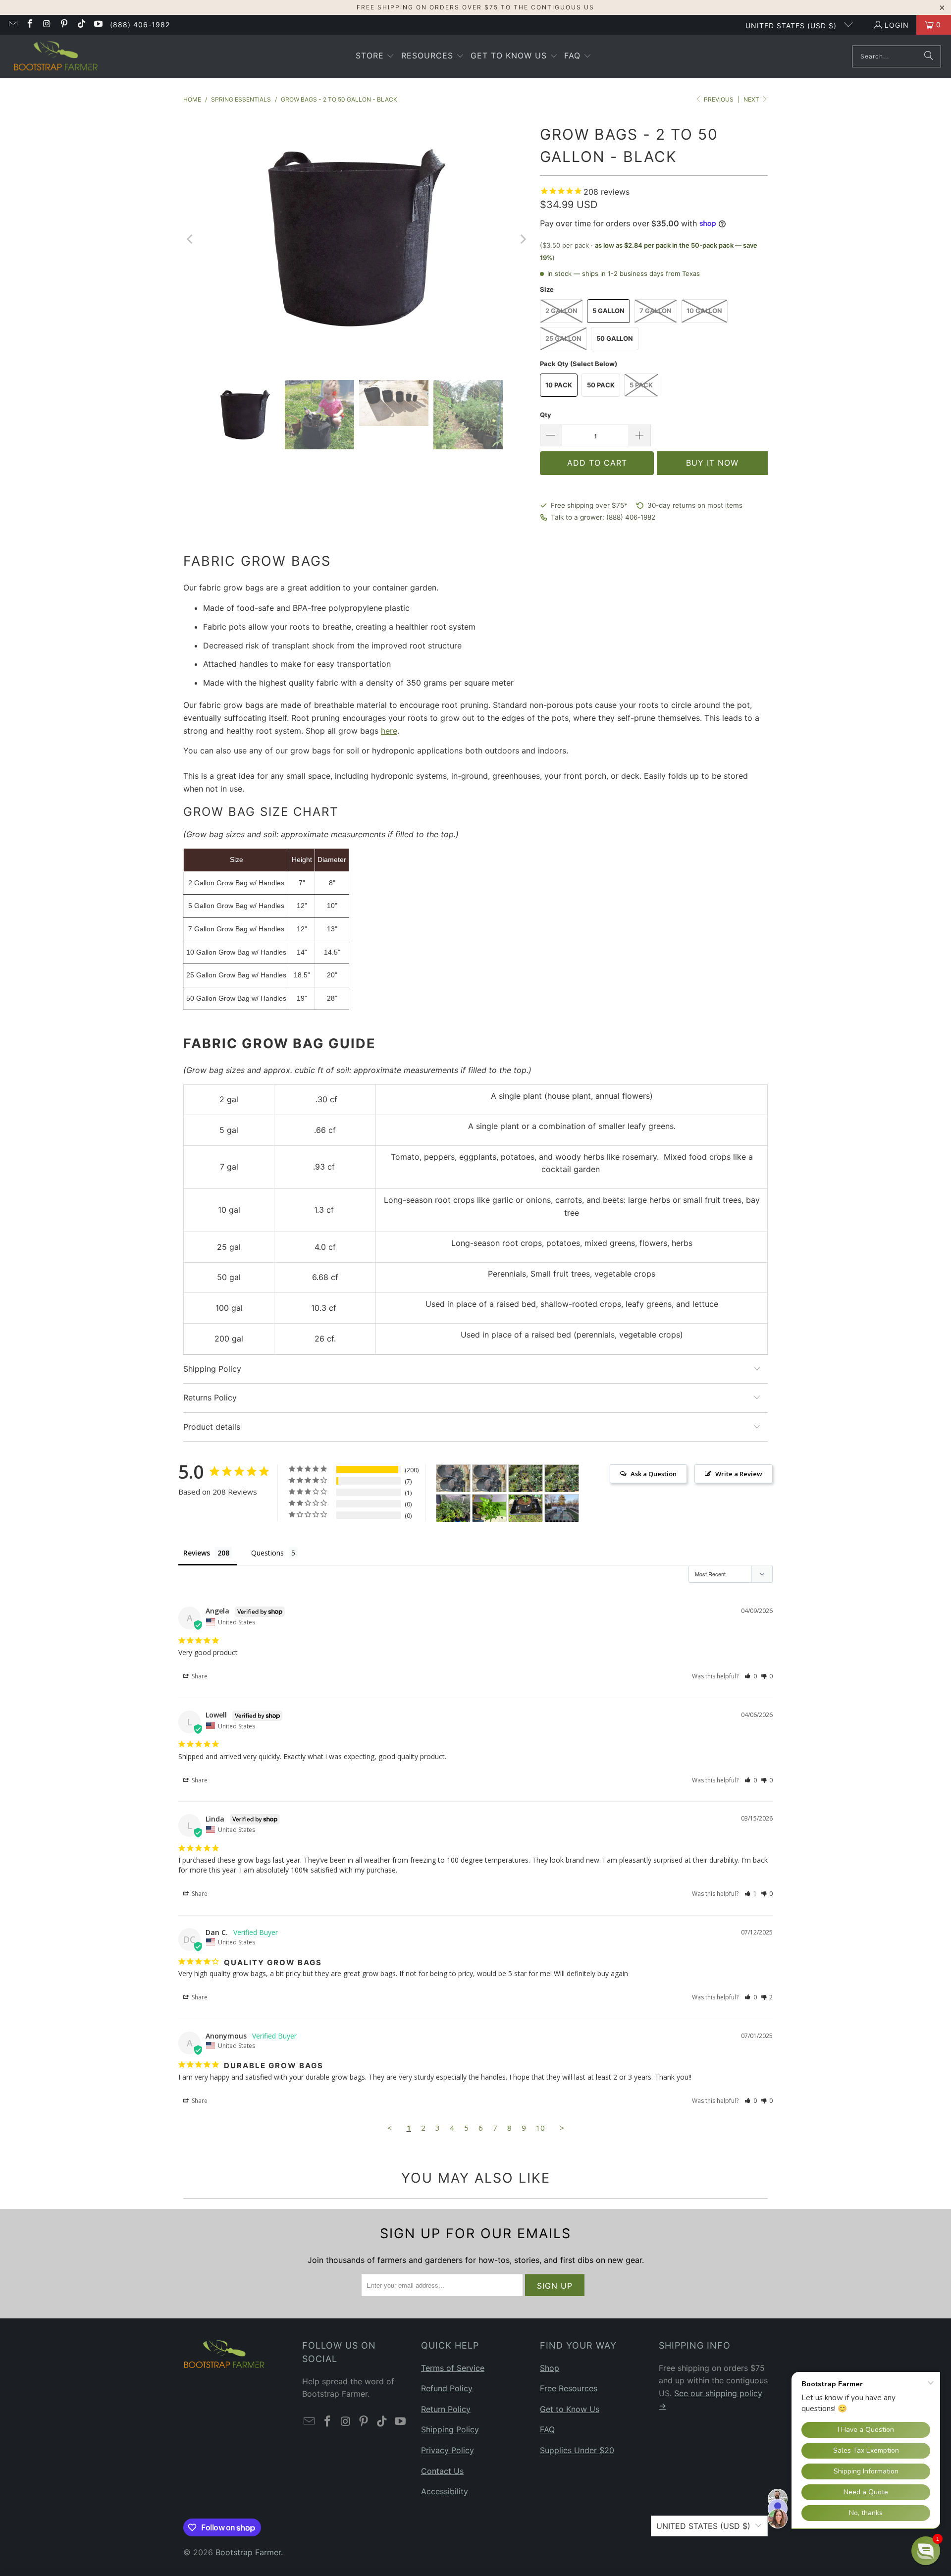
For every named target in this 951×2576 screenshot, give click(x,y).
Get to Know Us (570, 2409)
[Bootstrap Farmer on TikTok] (81, 25)
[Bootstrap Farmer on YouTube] (98, 25)
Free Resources (569, 2388)
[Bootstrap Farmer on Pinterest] (64, 25)
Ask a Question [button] (654, 1474)
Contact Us (442, 2471)
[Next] (523, 240)
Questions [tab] (267, 1553)
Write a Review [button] (739, 1474)
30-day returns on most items (695, 505)
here (389, 731)
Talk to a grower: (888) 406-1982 (603, 517)
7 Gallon (656, 311)
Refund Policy (447, 2388)
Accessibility (445, 2491)
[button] (375, 56)
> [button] (562, 2128)
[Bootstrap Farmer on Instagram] (47, 25)
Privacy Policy (448, 2450)
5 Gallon (608, 311)
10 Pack (559, 385)
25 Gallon (563, 338)
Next (752, 99)
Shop (550, 2368)
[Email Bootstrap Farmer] (12, 25)
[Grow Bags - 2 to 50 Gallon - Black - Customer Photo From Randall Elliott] (562, 1508)
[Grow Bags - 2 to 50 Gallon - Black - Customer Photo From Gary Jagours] (526, 1508)
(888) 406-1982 (140, 25)
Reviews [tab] (197, 1553)
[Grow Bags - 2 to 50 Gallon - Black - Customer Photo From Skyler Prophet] (526, 1478)
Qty (546, 415)
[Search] (929, 56)
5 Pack (641, 385)
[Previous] (191, 240)
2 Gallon (561, 311)
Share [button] (199, 1676)
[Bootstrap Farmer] (56, 56)
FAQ (547, 2429)
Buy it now (712, 463)
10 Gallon (704, 311)
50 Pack (601, 385)
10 (540, 2128)
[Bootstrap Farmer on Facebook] (30, 25)
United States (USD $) (792, 26)
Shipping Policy (450, 2429)
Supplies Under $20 (577, 2450)
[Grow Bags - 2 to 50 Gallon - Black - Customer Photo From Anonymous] (453, 1478)
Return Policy (446, 2409)
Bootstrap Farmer (248, 2552)
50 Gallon (615, 338)
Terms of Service (453, 2368)
